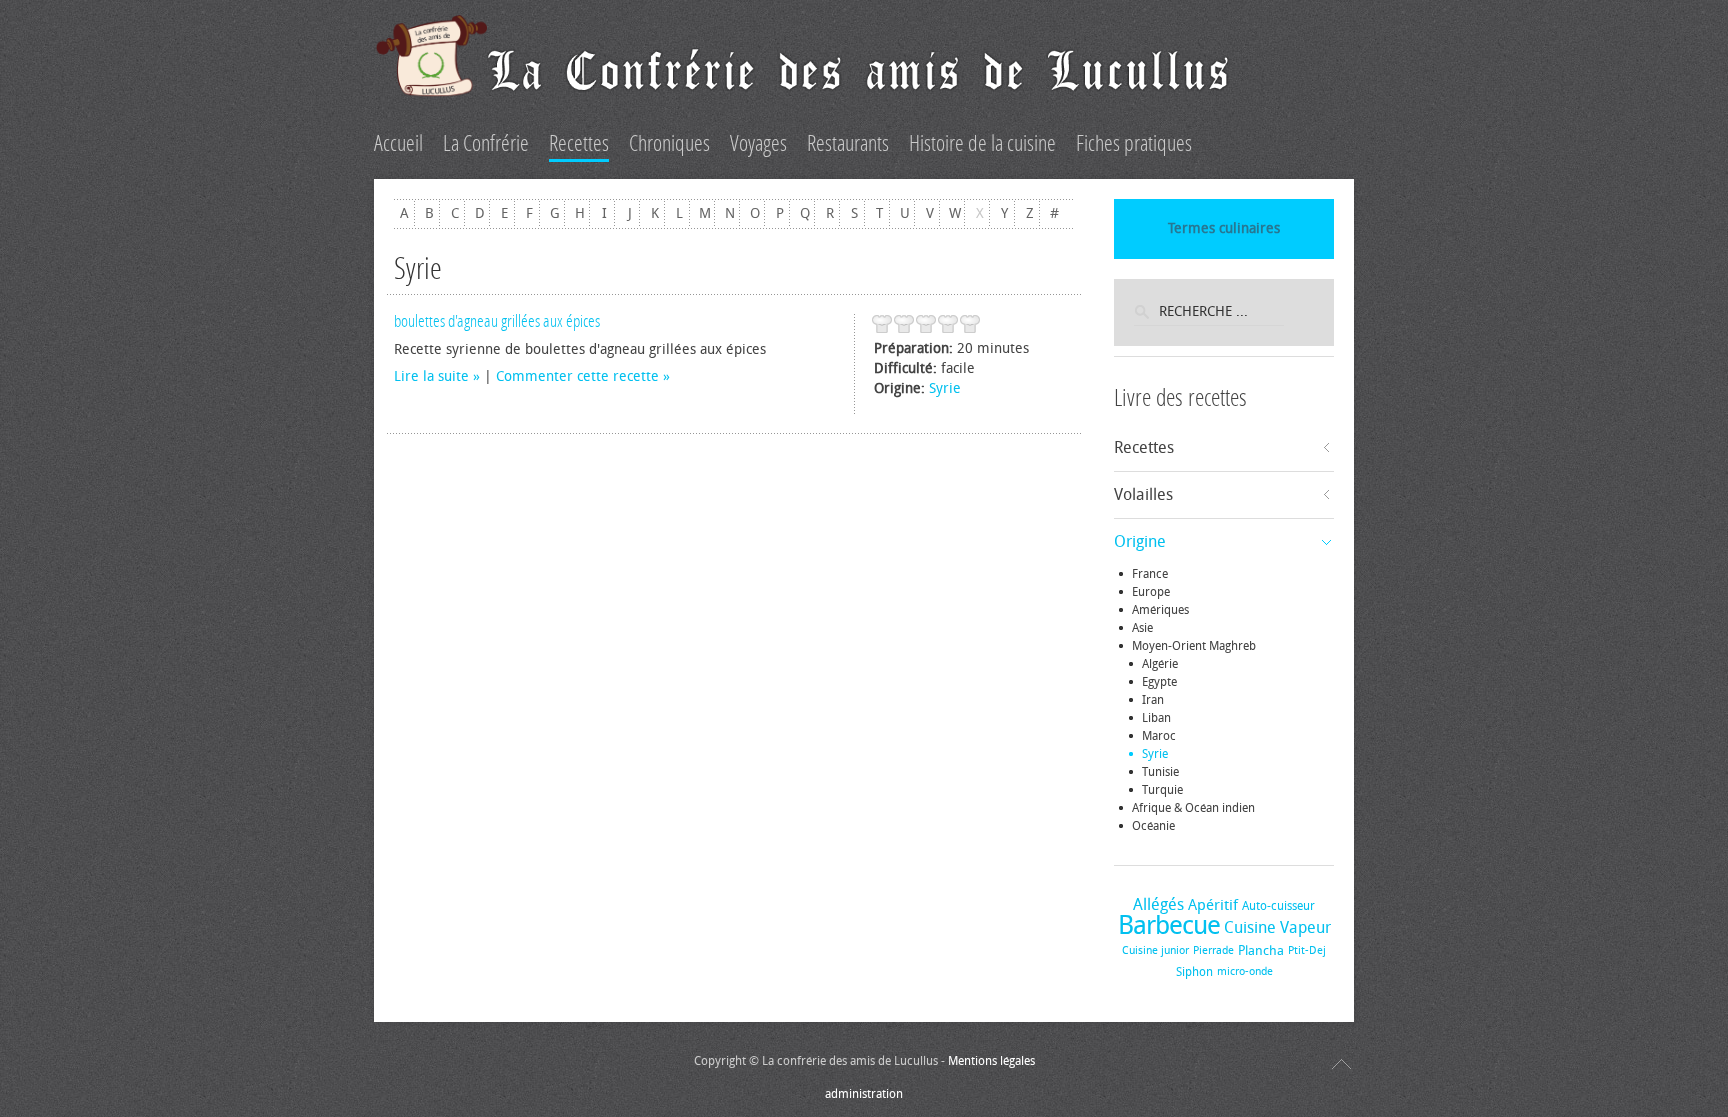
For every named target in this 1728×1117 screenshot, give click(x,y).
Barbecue (1169, 925)
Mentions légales (991, 1061)
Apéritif (1213, 905)
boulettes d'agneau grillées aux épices (497, 321)
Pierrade (1213, 950)
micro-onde (1245, 971)
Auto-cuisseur (1278, 906)
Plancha (1261, 950)
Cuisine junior (1155, 950)
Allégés (1158, 904)
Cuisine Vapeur (1277, 927)
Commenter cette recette (577, 376)
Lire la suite (431, 376)
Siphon (1194, 972)
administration (864, 1094)
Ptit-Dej (1307, 950)
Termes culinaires (1224, 228)
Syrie (945, 388)
